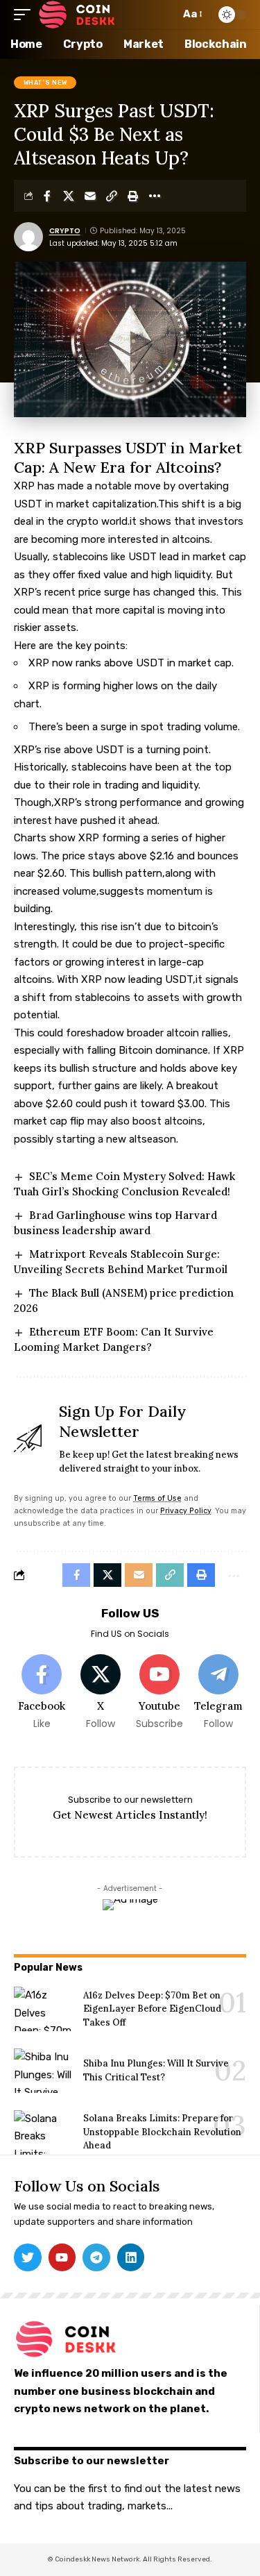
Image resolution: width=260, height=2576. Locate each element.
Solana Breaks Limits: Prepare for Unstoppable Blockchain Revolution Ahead (162, 2132)
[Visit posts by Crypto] (28, 237)
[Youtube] (159, 1693)
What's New (45, 83)
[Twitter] (28, 2257)
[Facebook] (42, 1693)
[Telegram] (218, 1693)
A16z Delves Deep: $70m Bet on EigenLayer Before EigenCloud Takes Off (152, 2009)
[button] (26, 15)
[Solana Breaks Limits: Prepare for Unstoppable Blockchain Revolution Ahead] (43, 2132)
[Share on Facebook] (47, 196)
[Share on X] (69, 196)
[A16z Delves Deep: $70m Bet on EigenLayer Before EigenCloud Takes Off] (43, 2009)
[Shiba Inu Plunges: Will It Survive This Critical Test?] (43, 2071)
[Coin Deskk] (77, 15)
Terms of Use (157, 1498)
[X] (101, 1693)
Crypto (65, 231)
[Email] (90, 196)
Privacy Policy (185, 1511)
